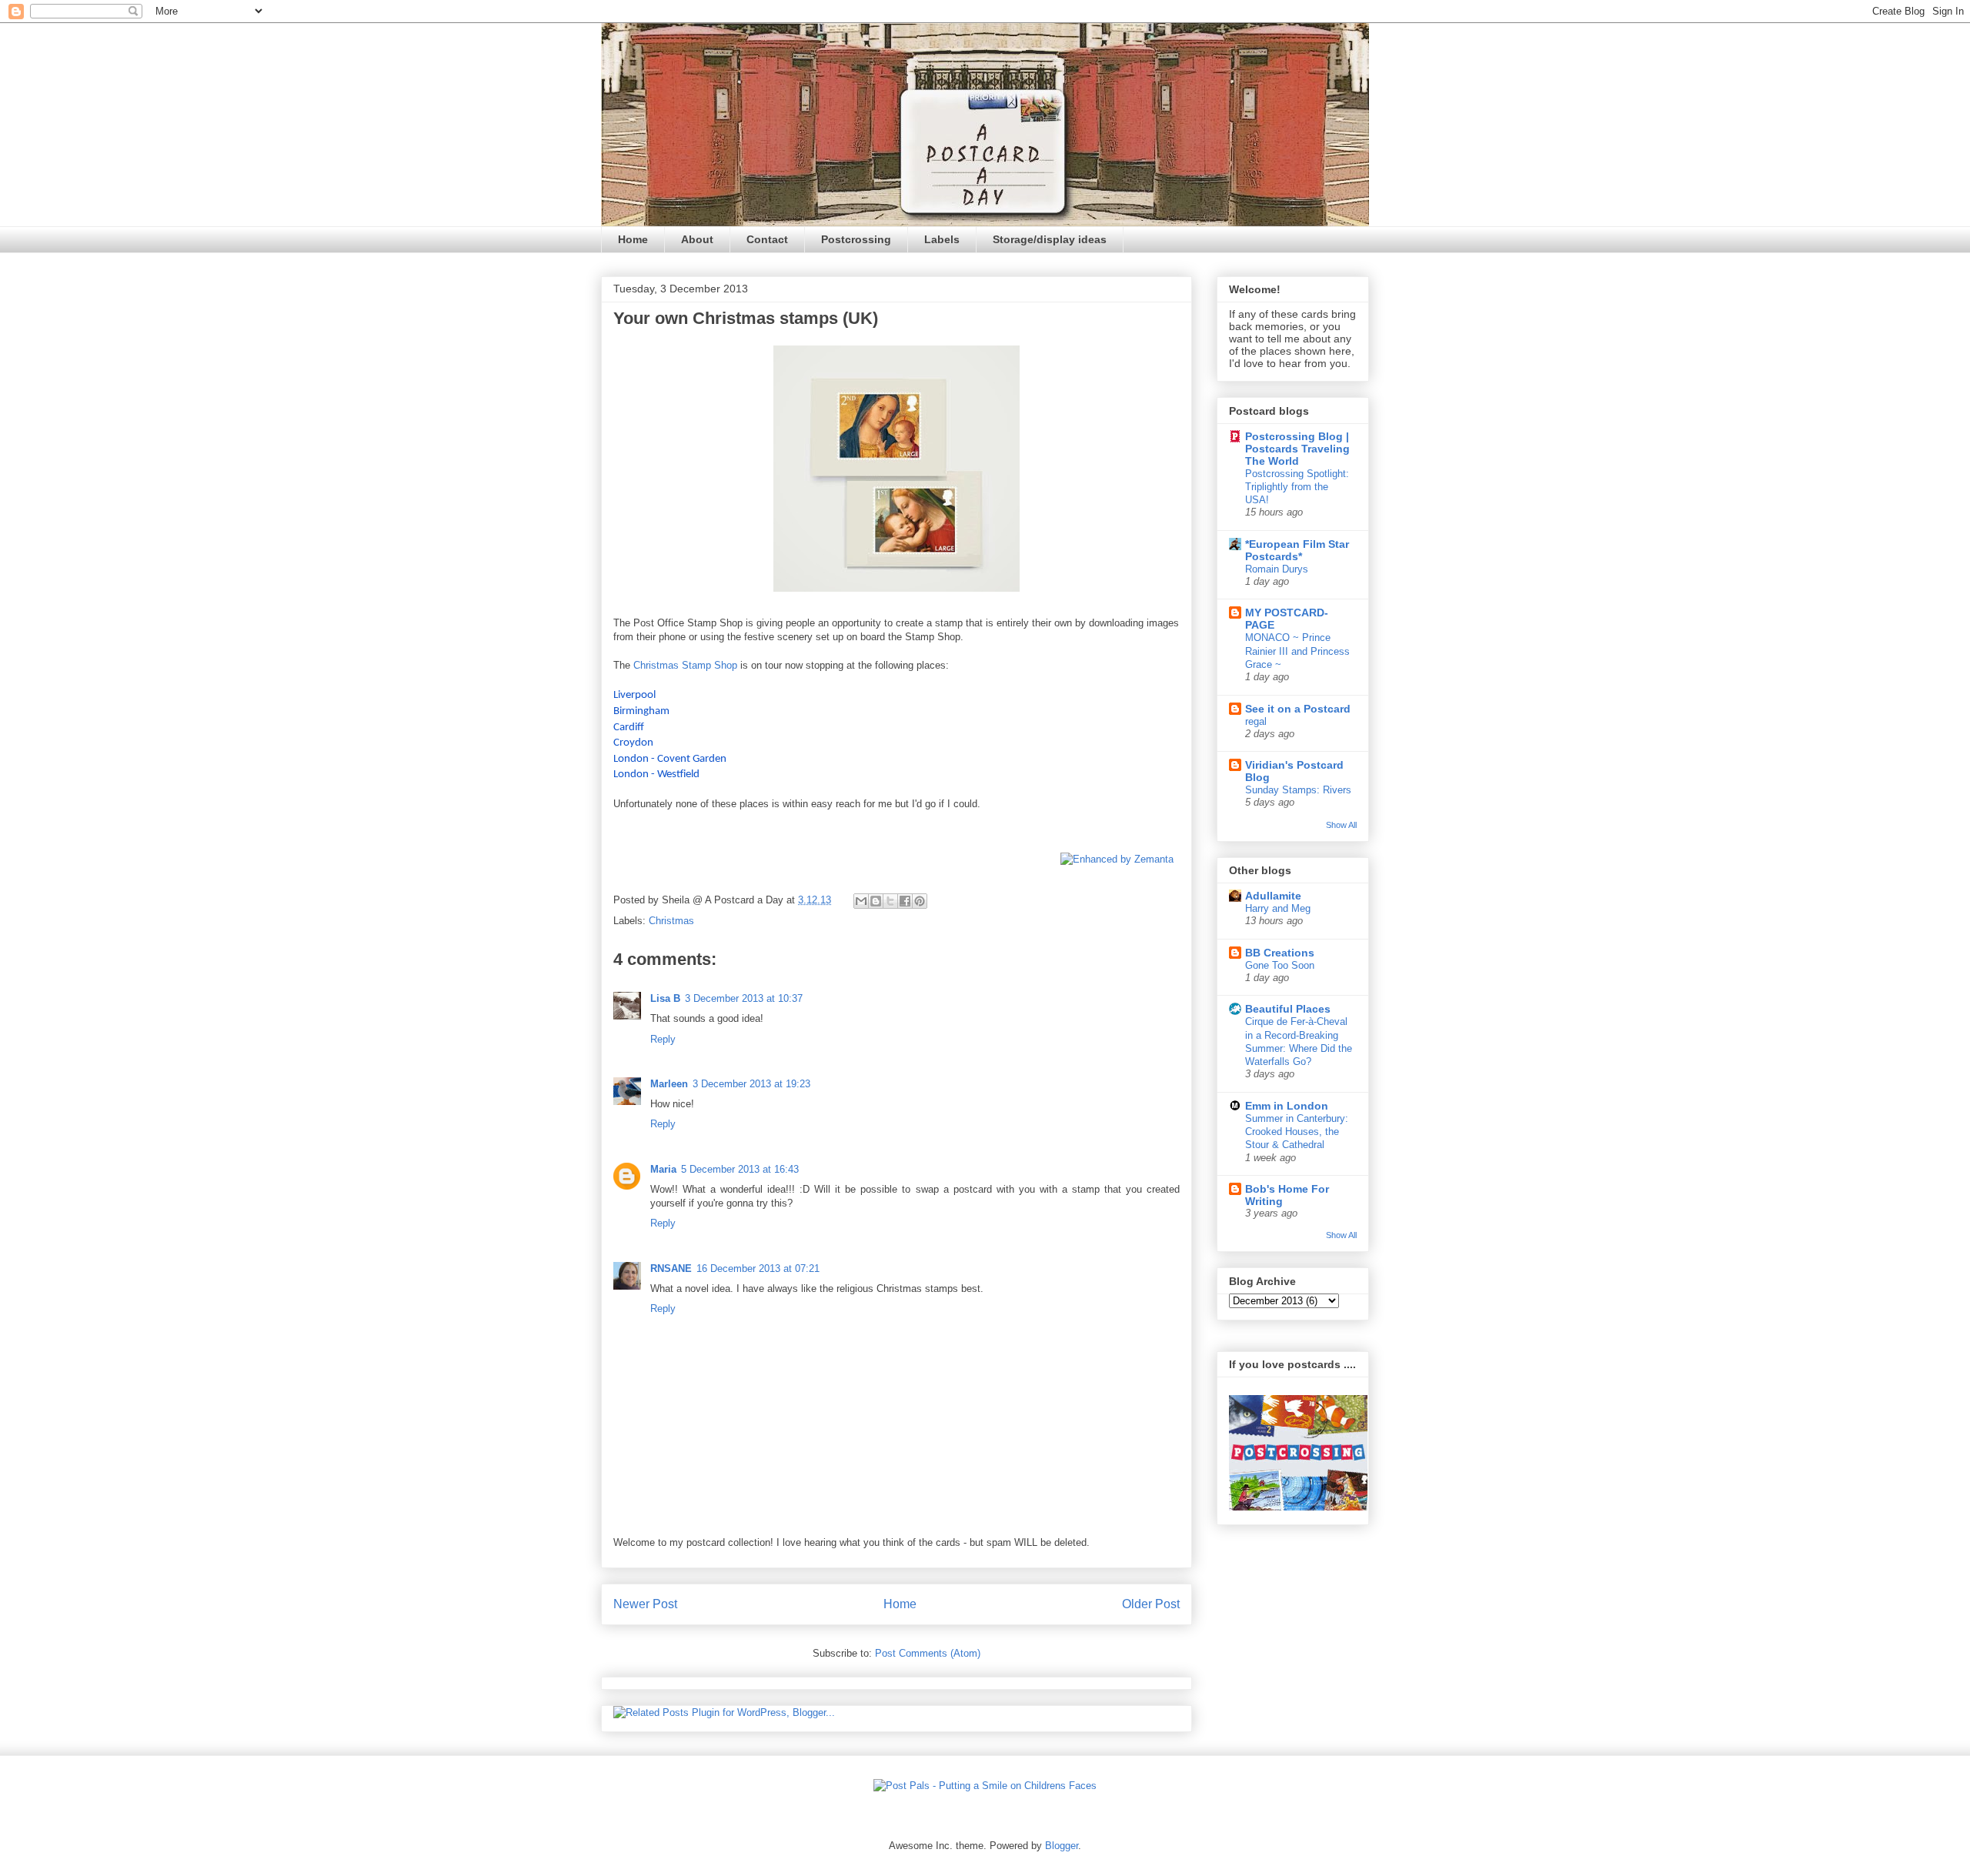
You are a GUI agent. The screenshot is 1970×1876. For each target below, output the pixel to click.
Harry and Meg (1278, 908)
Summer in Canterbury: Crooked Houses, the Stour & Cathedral (1297, 1132)
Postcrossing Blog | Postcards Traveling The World (1297, 449)
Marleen (669, 1084)
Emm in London (1287, 1106)
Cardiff (629, 728)
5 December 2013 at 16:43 (740, 1169)
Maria (663, 1169)
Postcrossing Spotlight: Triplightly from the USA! (1297, 487)
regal (1256, 721)
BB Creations (1280, 953)
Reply (663, 1039)
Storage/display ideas (1050, 239)
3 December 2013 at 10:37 (744, 998)
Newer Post (645, 1604)
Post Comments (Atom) (928, 1653)
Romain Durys (1277, 569)
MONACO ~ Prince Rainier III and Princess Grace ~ (1297, 651)
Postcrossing (856, 239)
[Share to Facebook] (905, 901)
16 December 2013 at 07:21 (758, 1268)
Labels (942, 239)
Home (633, 239)
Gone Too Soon (1280, 965)
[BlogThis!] (876, 901)
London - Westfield (656, 774)
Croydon (633, 743)
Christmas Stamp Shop (685, 665)
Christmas (671, 921)
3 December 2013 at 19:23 (751, 1084)
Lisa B (665, 998)
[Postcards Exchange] (1298, 1507)
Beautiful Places (1288, 1009)
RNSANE (671, 1268)
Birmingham (641, 711)
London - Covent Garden (670, 759)
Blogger (1062, 1846)
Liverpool (634, 695)
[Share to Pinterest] (920, 901)
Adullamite (1273, 896)
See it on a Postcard (1298, 709)
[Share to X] (890, 901)
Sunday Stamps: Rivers (1298, 790)
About (697, 239)
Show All (1341, 825)
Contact (767, 239)
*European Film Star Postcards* (1297, 550)
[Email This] (861, 901)
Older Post (1151, 1604)
